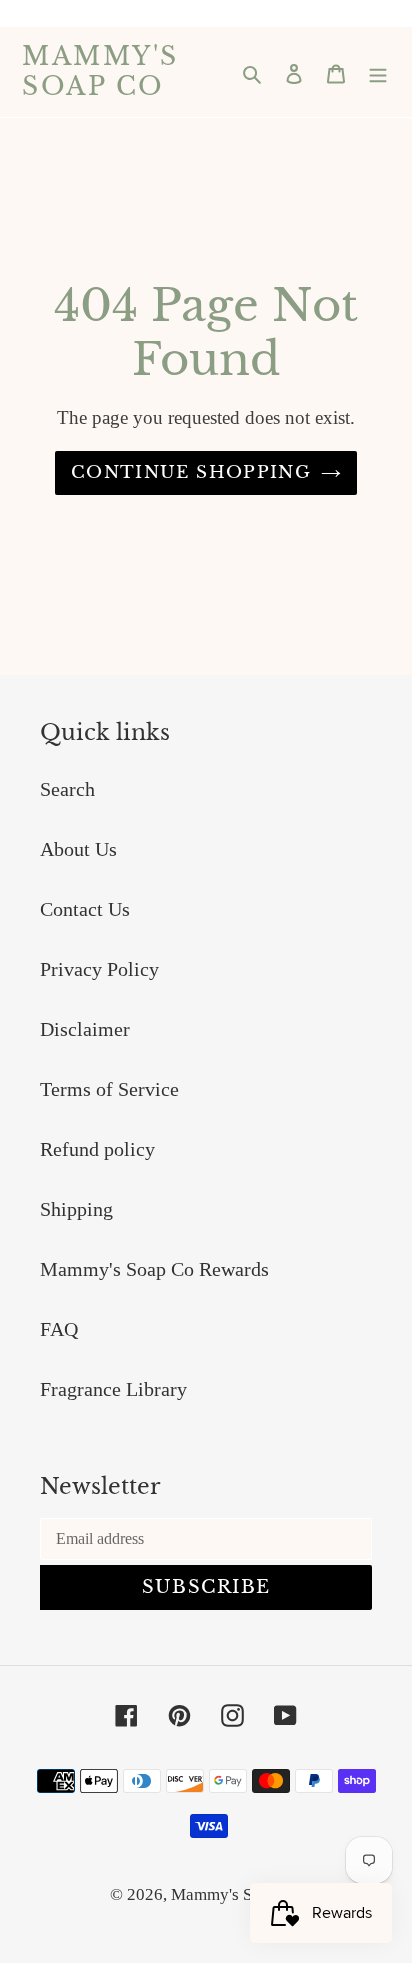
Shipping (76, 1209)
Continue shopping (191, 472)
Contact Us (85, 909)
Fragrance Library (113, 1389)
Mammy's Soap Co (100, 72)
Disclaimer (85, 1029)
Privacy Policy (99, 969)
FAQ (59, 1329)
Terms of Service (109, 1089)
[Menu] (378, 72)
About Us (78, 849)
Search (67, 789)
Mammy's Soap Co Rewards (154, 1269)
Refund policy (97, 1149)
